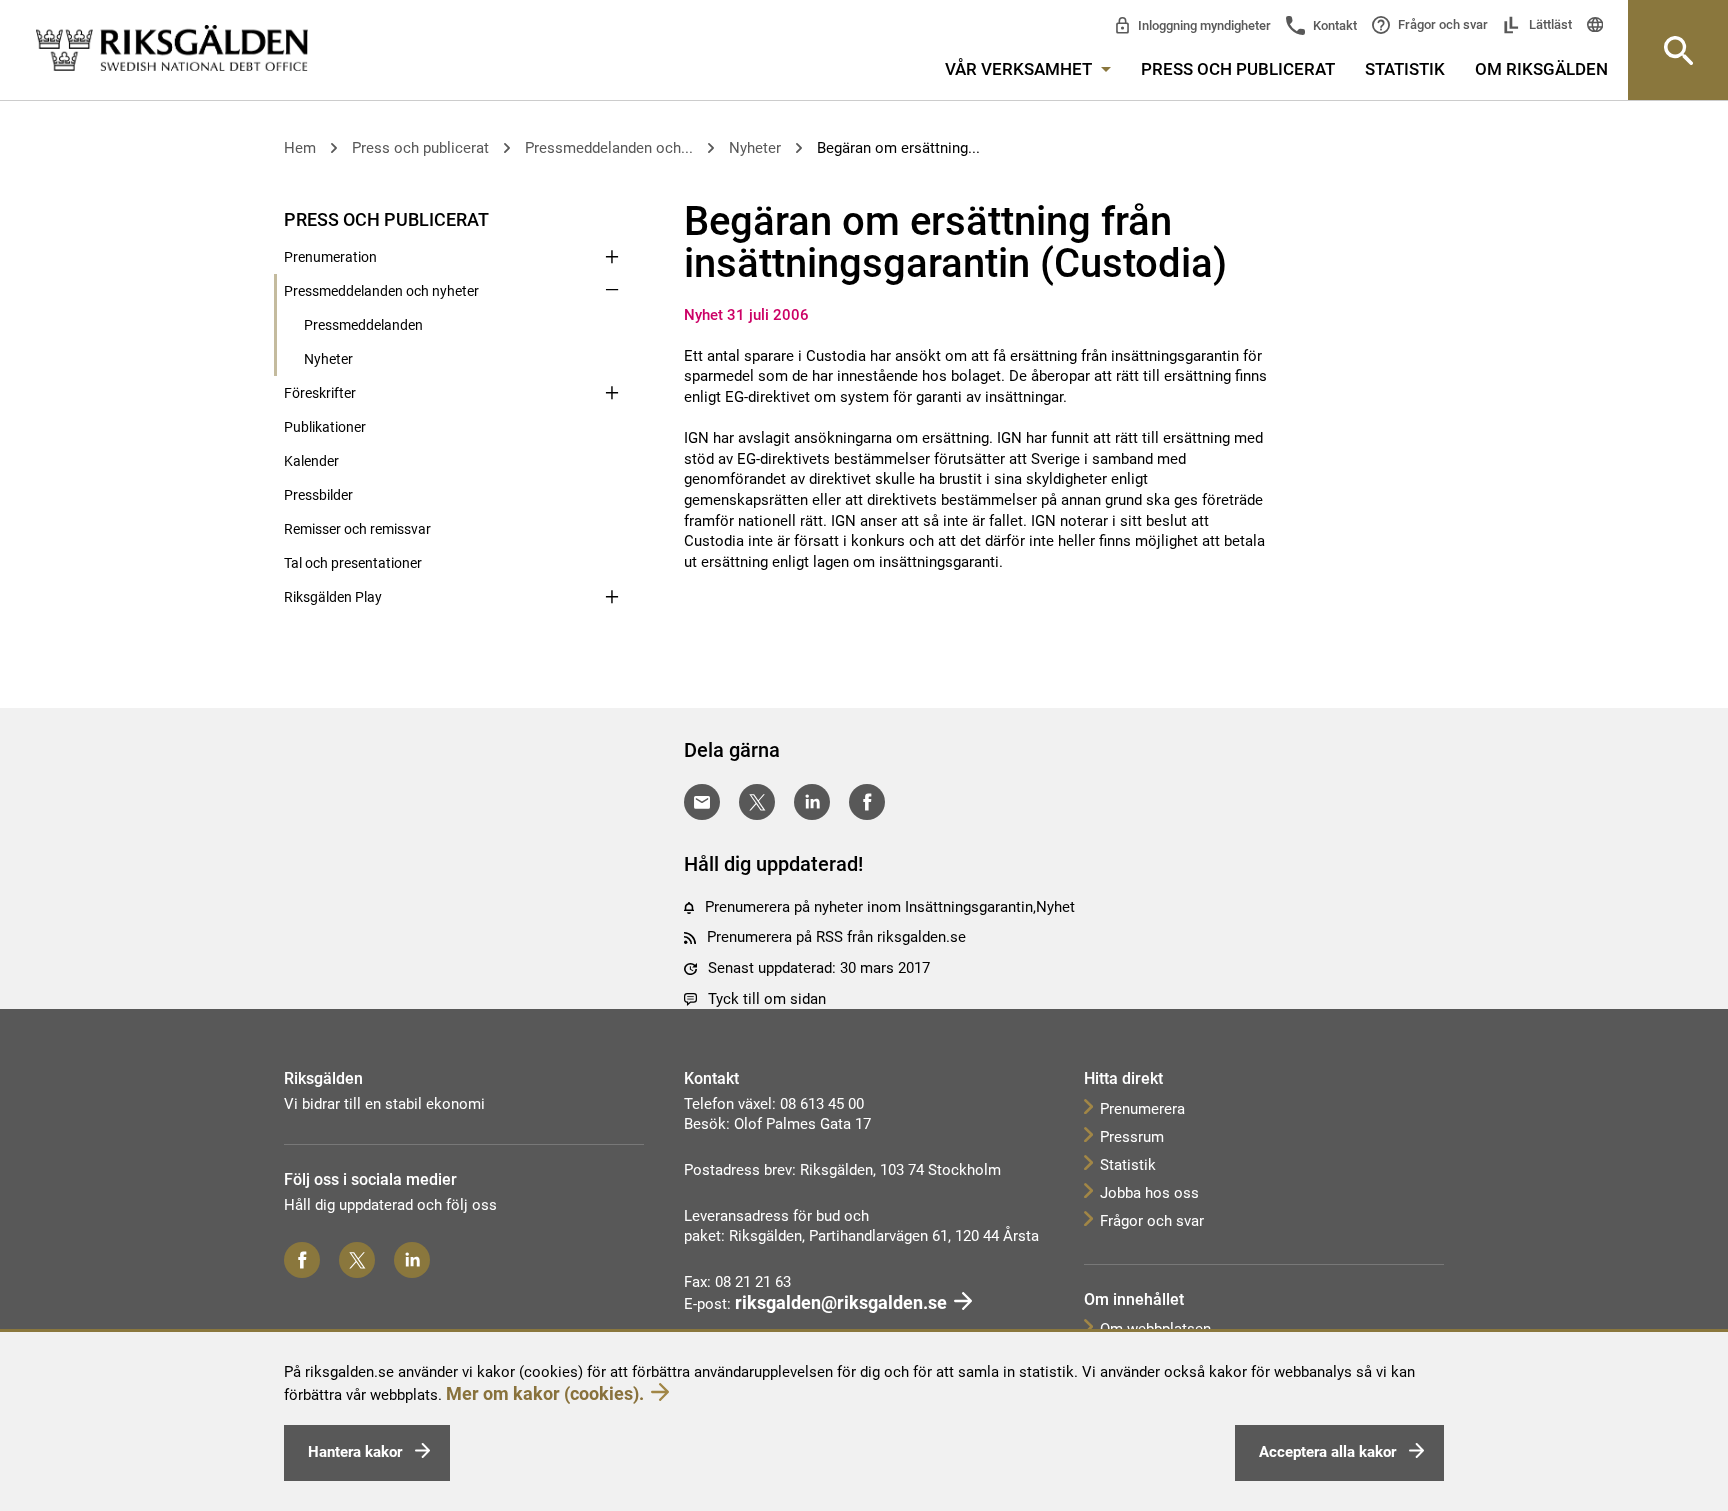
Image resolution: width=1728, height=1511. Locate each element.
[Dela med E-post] (702, 802)
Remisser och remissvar (357, 529)
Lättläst (1549, 24)
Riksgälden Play (333, 597)
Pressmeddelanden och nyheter (381, 291)
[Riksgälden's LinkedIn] (412, 1260)
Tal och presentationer (353, 563)
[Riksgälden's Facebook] (302, 1260)
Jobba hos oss (1149, 1193)
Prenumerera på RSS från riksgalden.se (836, 937)
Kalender (311, 461)
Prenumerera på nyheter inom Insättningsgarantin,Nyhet (890, 907)
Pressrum (1132, 1137)
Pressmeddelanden (363, 325)
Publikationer (325, 427)
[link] (172, 49)
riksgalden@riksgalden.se (841, 1302)
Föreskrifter (320, 393)
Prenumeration (330, 257)
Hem (300, 148)
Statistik (1405, 69)
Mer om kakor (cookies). (545, 1393)
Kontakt (1333, 25)
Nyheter (755, 148)
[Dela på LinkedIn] (812, 802)
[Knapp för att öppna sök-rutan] (1678, 50)
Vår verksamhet (1020, 69)
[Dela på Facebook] (867, 802)
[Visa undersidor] (612, 218)
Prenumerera (1142, 1109)
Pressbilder (318, 495)
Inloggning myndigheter (1203, 25)
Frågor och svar (1441, 24)
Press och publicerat (1238, 69)
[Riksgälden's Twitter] (357, 1260)
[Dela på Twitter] (757, 802)
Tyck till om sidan (767, 999)
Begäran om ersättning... (898, 148)
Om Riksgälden (1541, 69)
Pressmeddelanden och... (609, 148)
